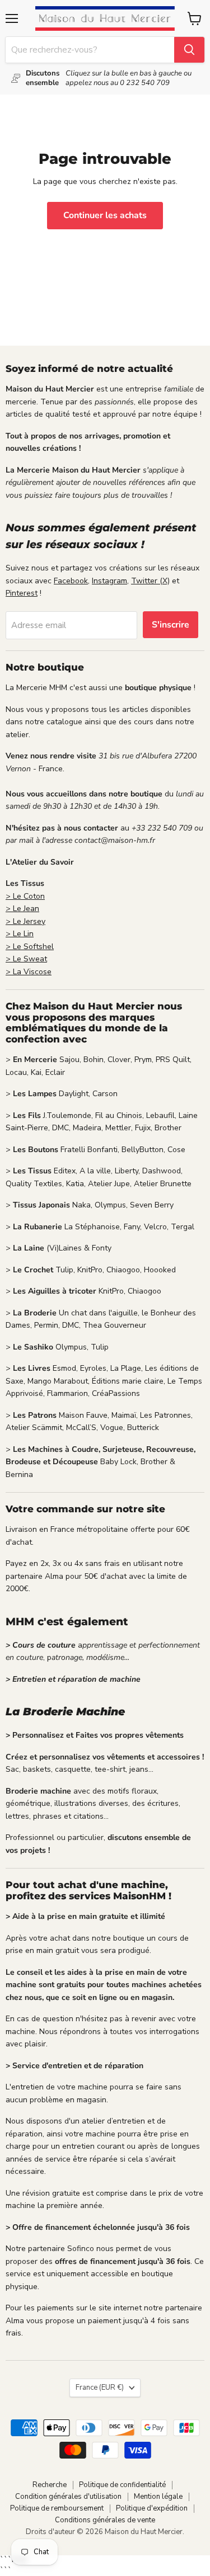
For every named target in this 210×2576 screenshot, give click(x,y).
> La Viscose (29, 972)
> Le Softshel (30, 947)
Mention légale (158, 2497)
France (100, 2388)
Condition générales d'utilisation (68, 2497)
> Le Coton (25, 896)
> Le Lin (20, 934)
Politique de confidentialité (122, 2485)
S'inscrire (171, 625)
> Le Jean (22, 909)
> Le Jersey (25, 921)
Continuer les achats (105, 215)
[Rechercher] (189, 50)
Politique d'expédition (152, 2508)
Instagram (109, 581)
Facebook (71, 581)
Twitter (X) (150, 581)
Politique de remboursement (57, 2508)
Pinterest (22, 593)
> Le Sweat (26, 959)
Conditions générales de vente (105, 2520)
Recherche (50, 2485)
